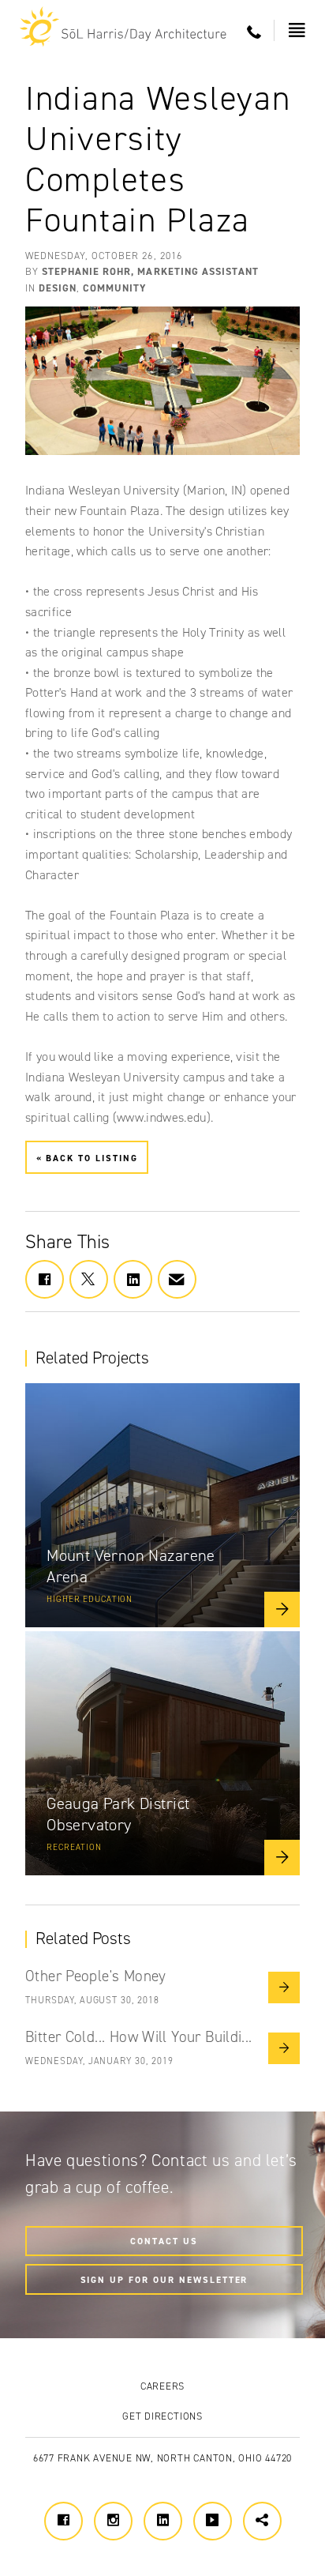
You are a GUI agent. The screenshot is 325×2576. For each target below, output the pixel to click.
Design (58, 288)
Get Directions (162, 2416)
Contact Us (164, 2241)
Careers (162, 2386)
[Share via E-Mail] (177, 1279)
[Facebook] (64, 2521)
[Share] (262, 2521)
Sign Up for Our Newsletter (164, 2279)
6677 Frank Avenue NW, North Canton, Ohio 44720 (162, 2458)
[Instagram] (113, 2521)
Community (114, 288)
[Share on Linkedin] (133, 1279)
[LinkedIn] (163, 2521)
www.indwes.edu (161, 1117)
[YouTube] (213, 2521)
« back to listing (87, 1157)
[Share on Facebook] (45, 1279)
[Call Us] (254, 33)
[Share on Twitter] (89, 1279)
